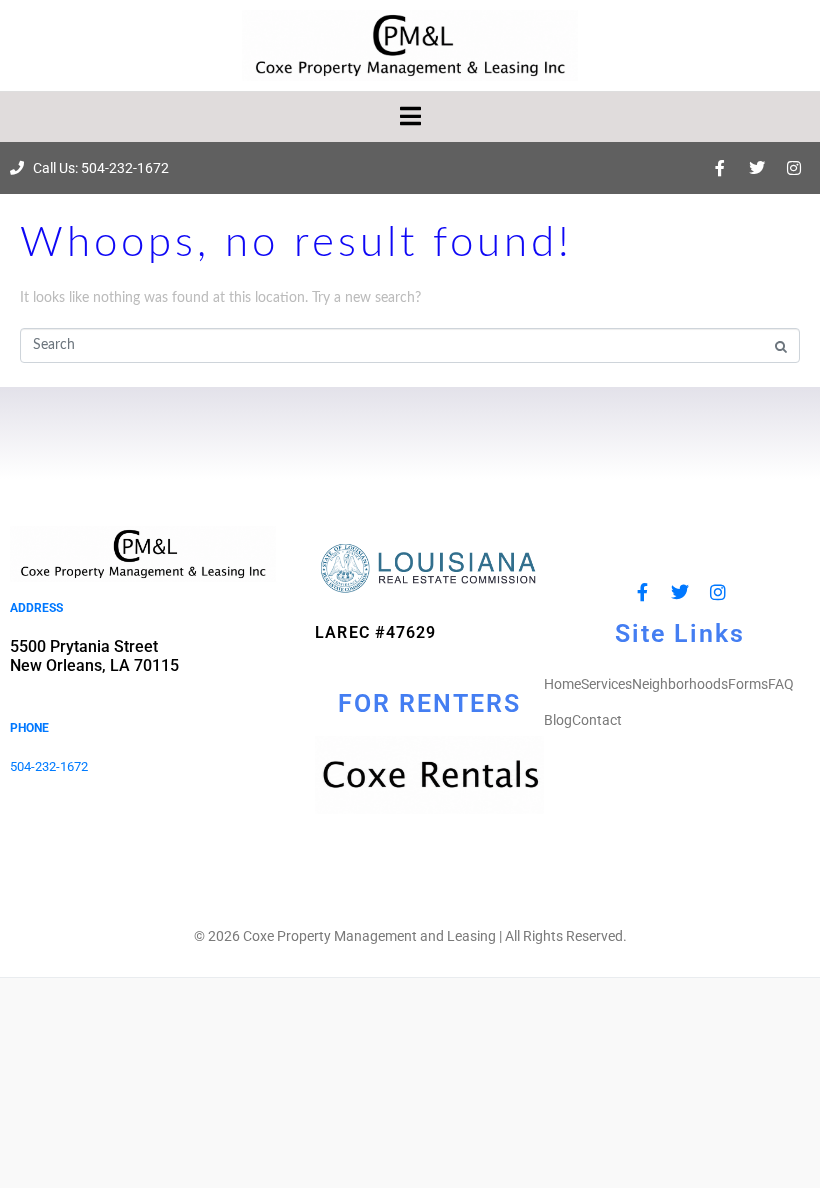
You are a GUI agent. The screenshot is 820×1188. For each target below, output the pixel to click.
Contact (597, 720)
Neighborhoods (680, 684)
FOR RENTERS (429, 703)
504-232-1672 (49, 766)
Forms (748, 684)
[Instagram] (794, 168)
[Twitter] (757, 168)
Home (562, 684)
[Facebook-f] (720, 168)
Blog (558, 720)
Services (606, 684)
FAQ (781, 684)
